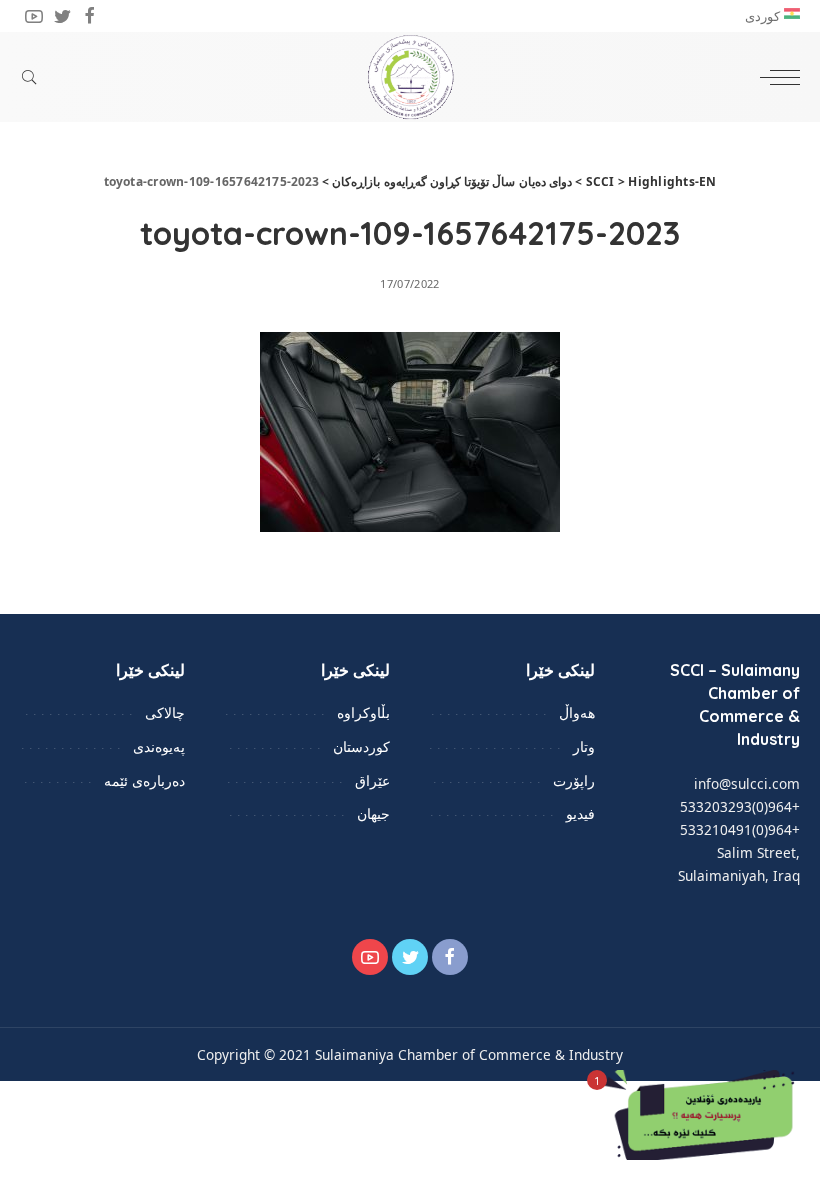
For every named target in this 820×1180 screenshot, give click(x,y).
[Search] (34, 77)
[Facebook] (90, 16)
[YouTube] (34, 16)
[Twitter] (62, 16)
